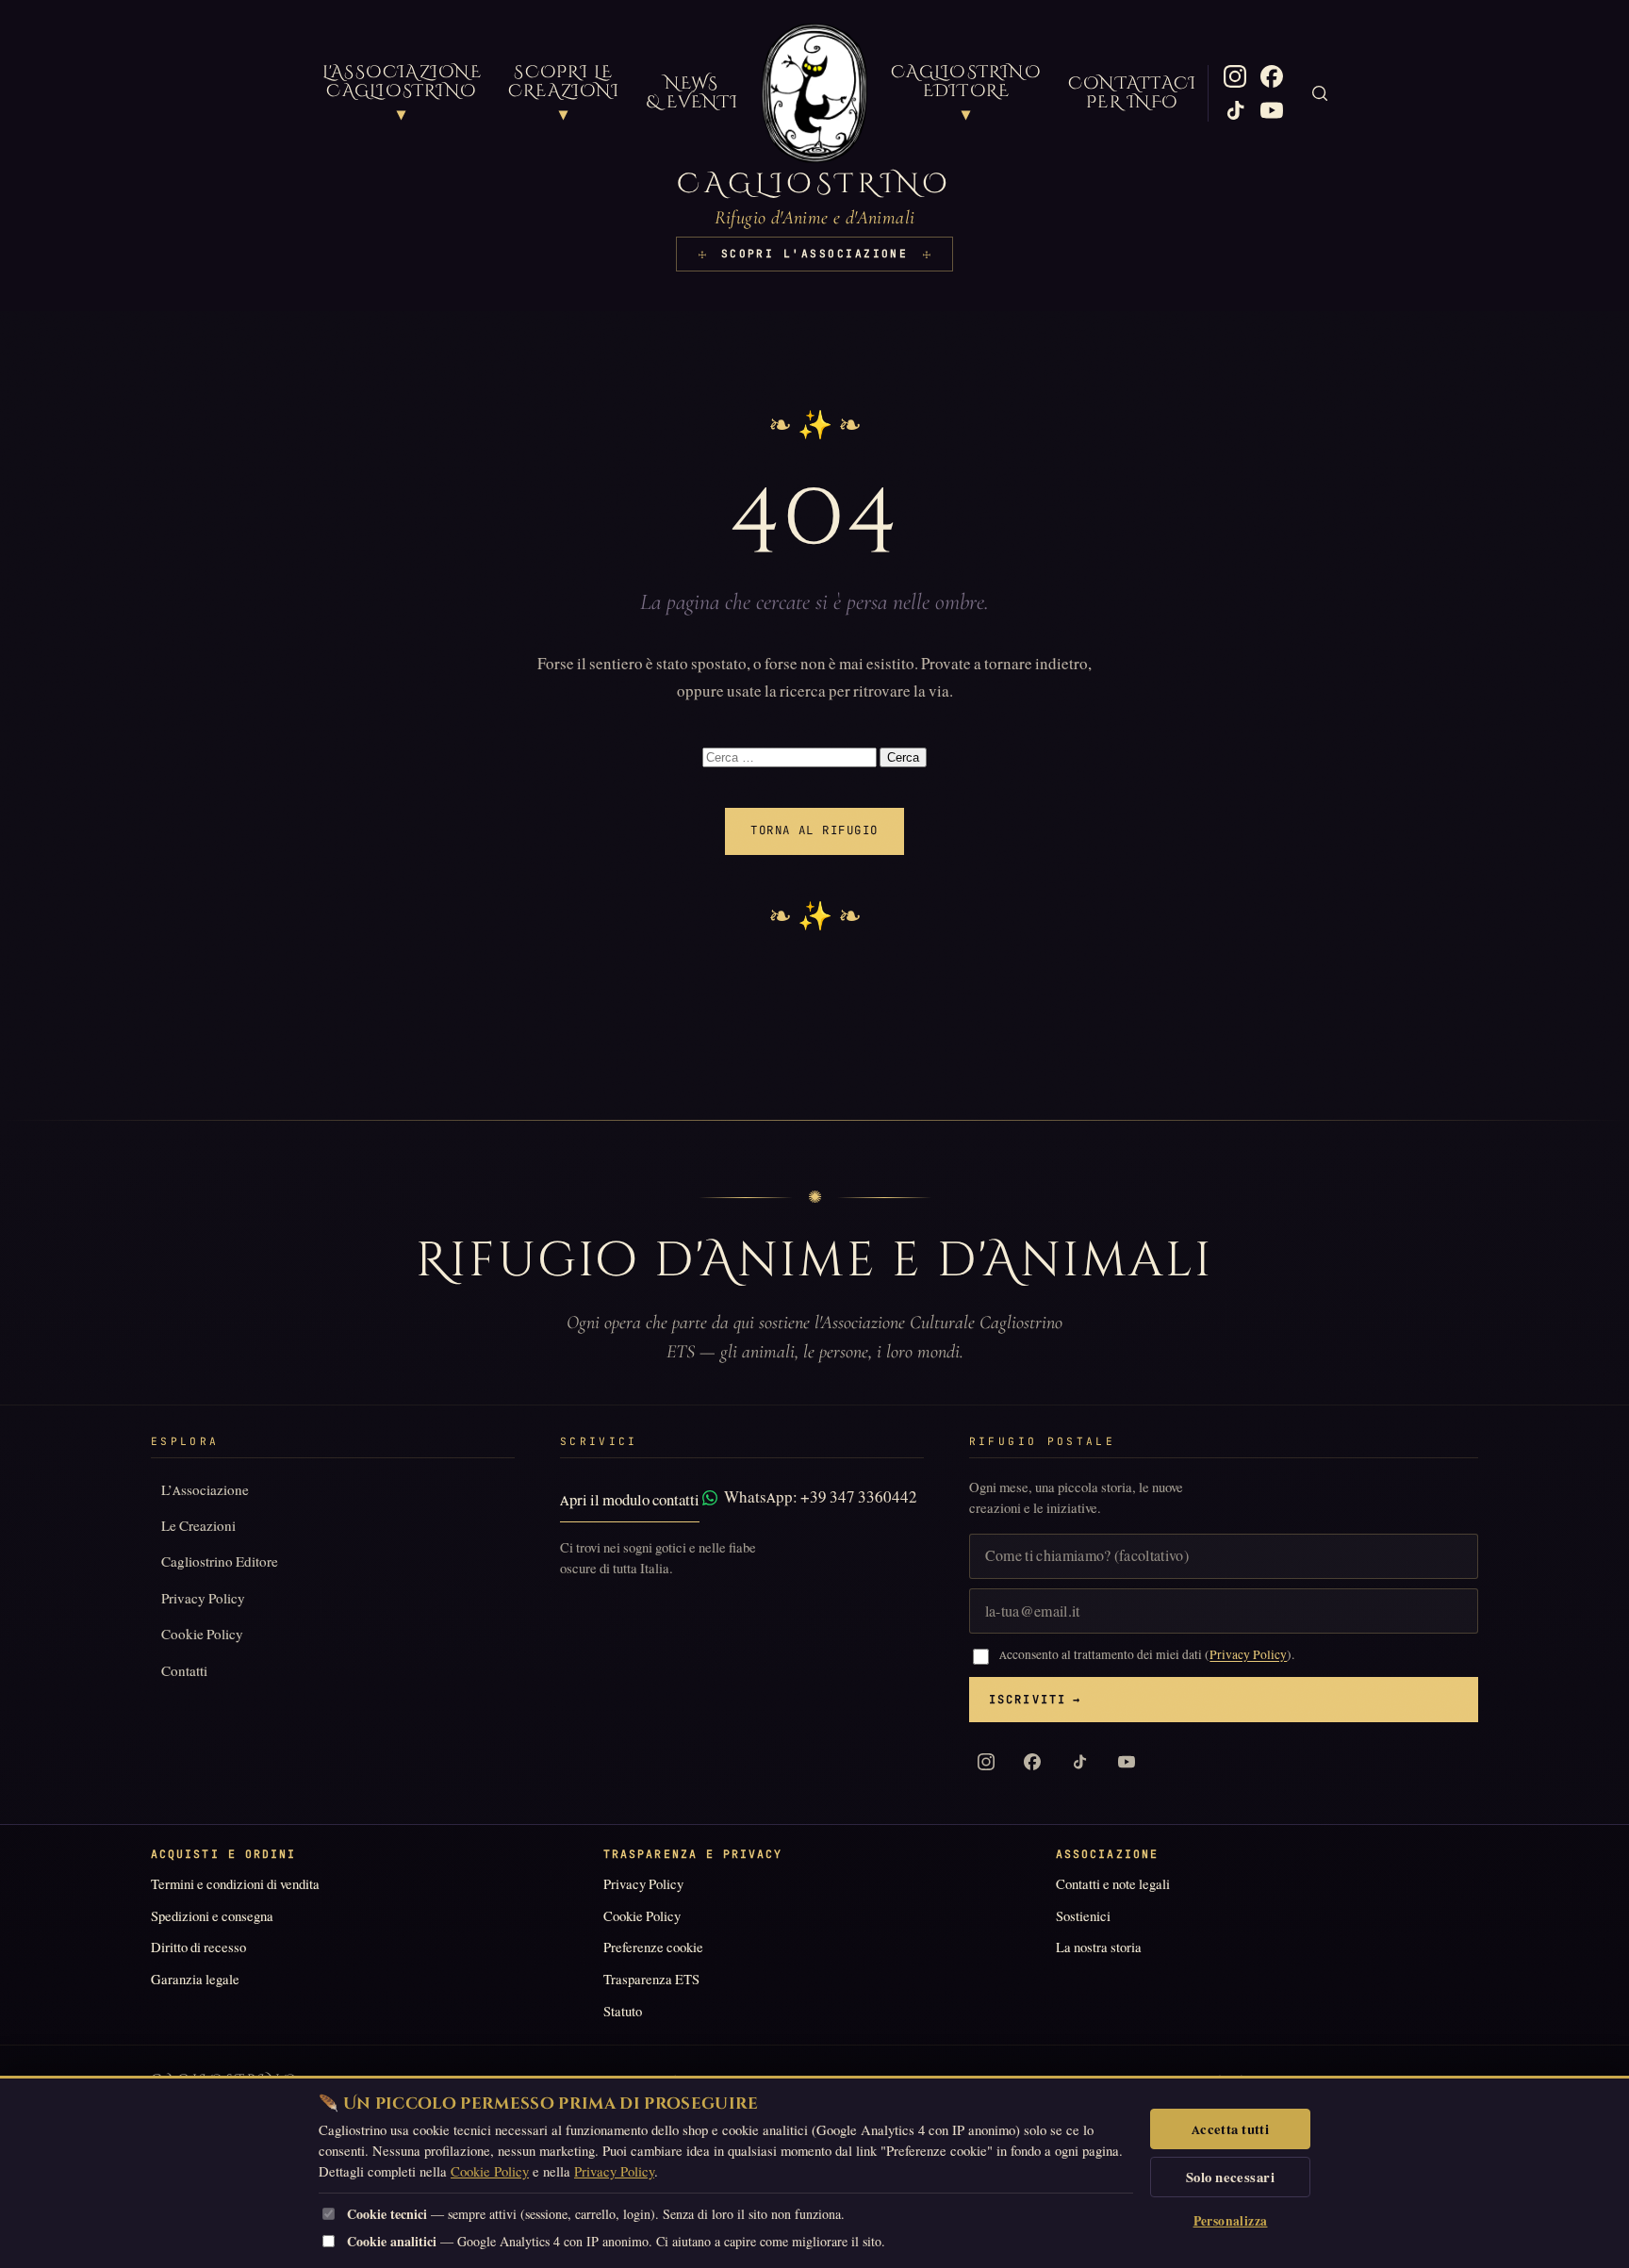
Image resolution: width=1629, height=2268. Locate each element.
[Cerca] (1320, 93)
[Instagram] (1235, 76)
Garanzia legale (195, 1980)
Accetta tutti (1231, 2129)
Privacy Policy (203, 1598)
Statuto (623, 2012)
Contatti (184, 1671)
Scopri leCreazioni (564, 94)
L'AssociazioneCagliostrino (402, 94)
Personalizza (1231, 2221)
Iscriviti (1036, 1700)
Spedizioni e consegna (212, 1916)
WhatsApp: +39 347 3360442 (821, 1497)
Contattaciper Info (1132, 93)
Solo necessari (1230, 2178)
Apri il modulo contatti (630, 1500)
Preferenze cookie (653, 1948)
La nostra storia (1099, 1948)
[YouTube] (1272, 110)
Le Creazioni (198, 1526)
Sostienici (1083, 1916)
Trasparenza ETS (651, 1980)
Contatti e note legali (1113, 1884)
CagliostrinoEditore (966, 94)
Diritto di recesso (198, 1948)
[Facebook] (1272, 76)
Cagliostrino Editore (220, 1561)
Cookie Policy (202, 1634)
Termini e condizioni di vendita (235, 1884)
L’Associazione (205, 1490)
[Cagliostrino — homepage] (814, 93)
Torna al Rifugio (814, 830)
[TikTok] (1235, 110)
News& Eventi (692, 93)
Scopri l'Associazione (815, 254)
